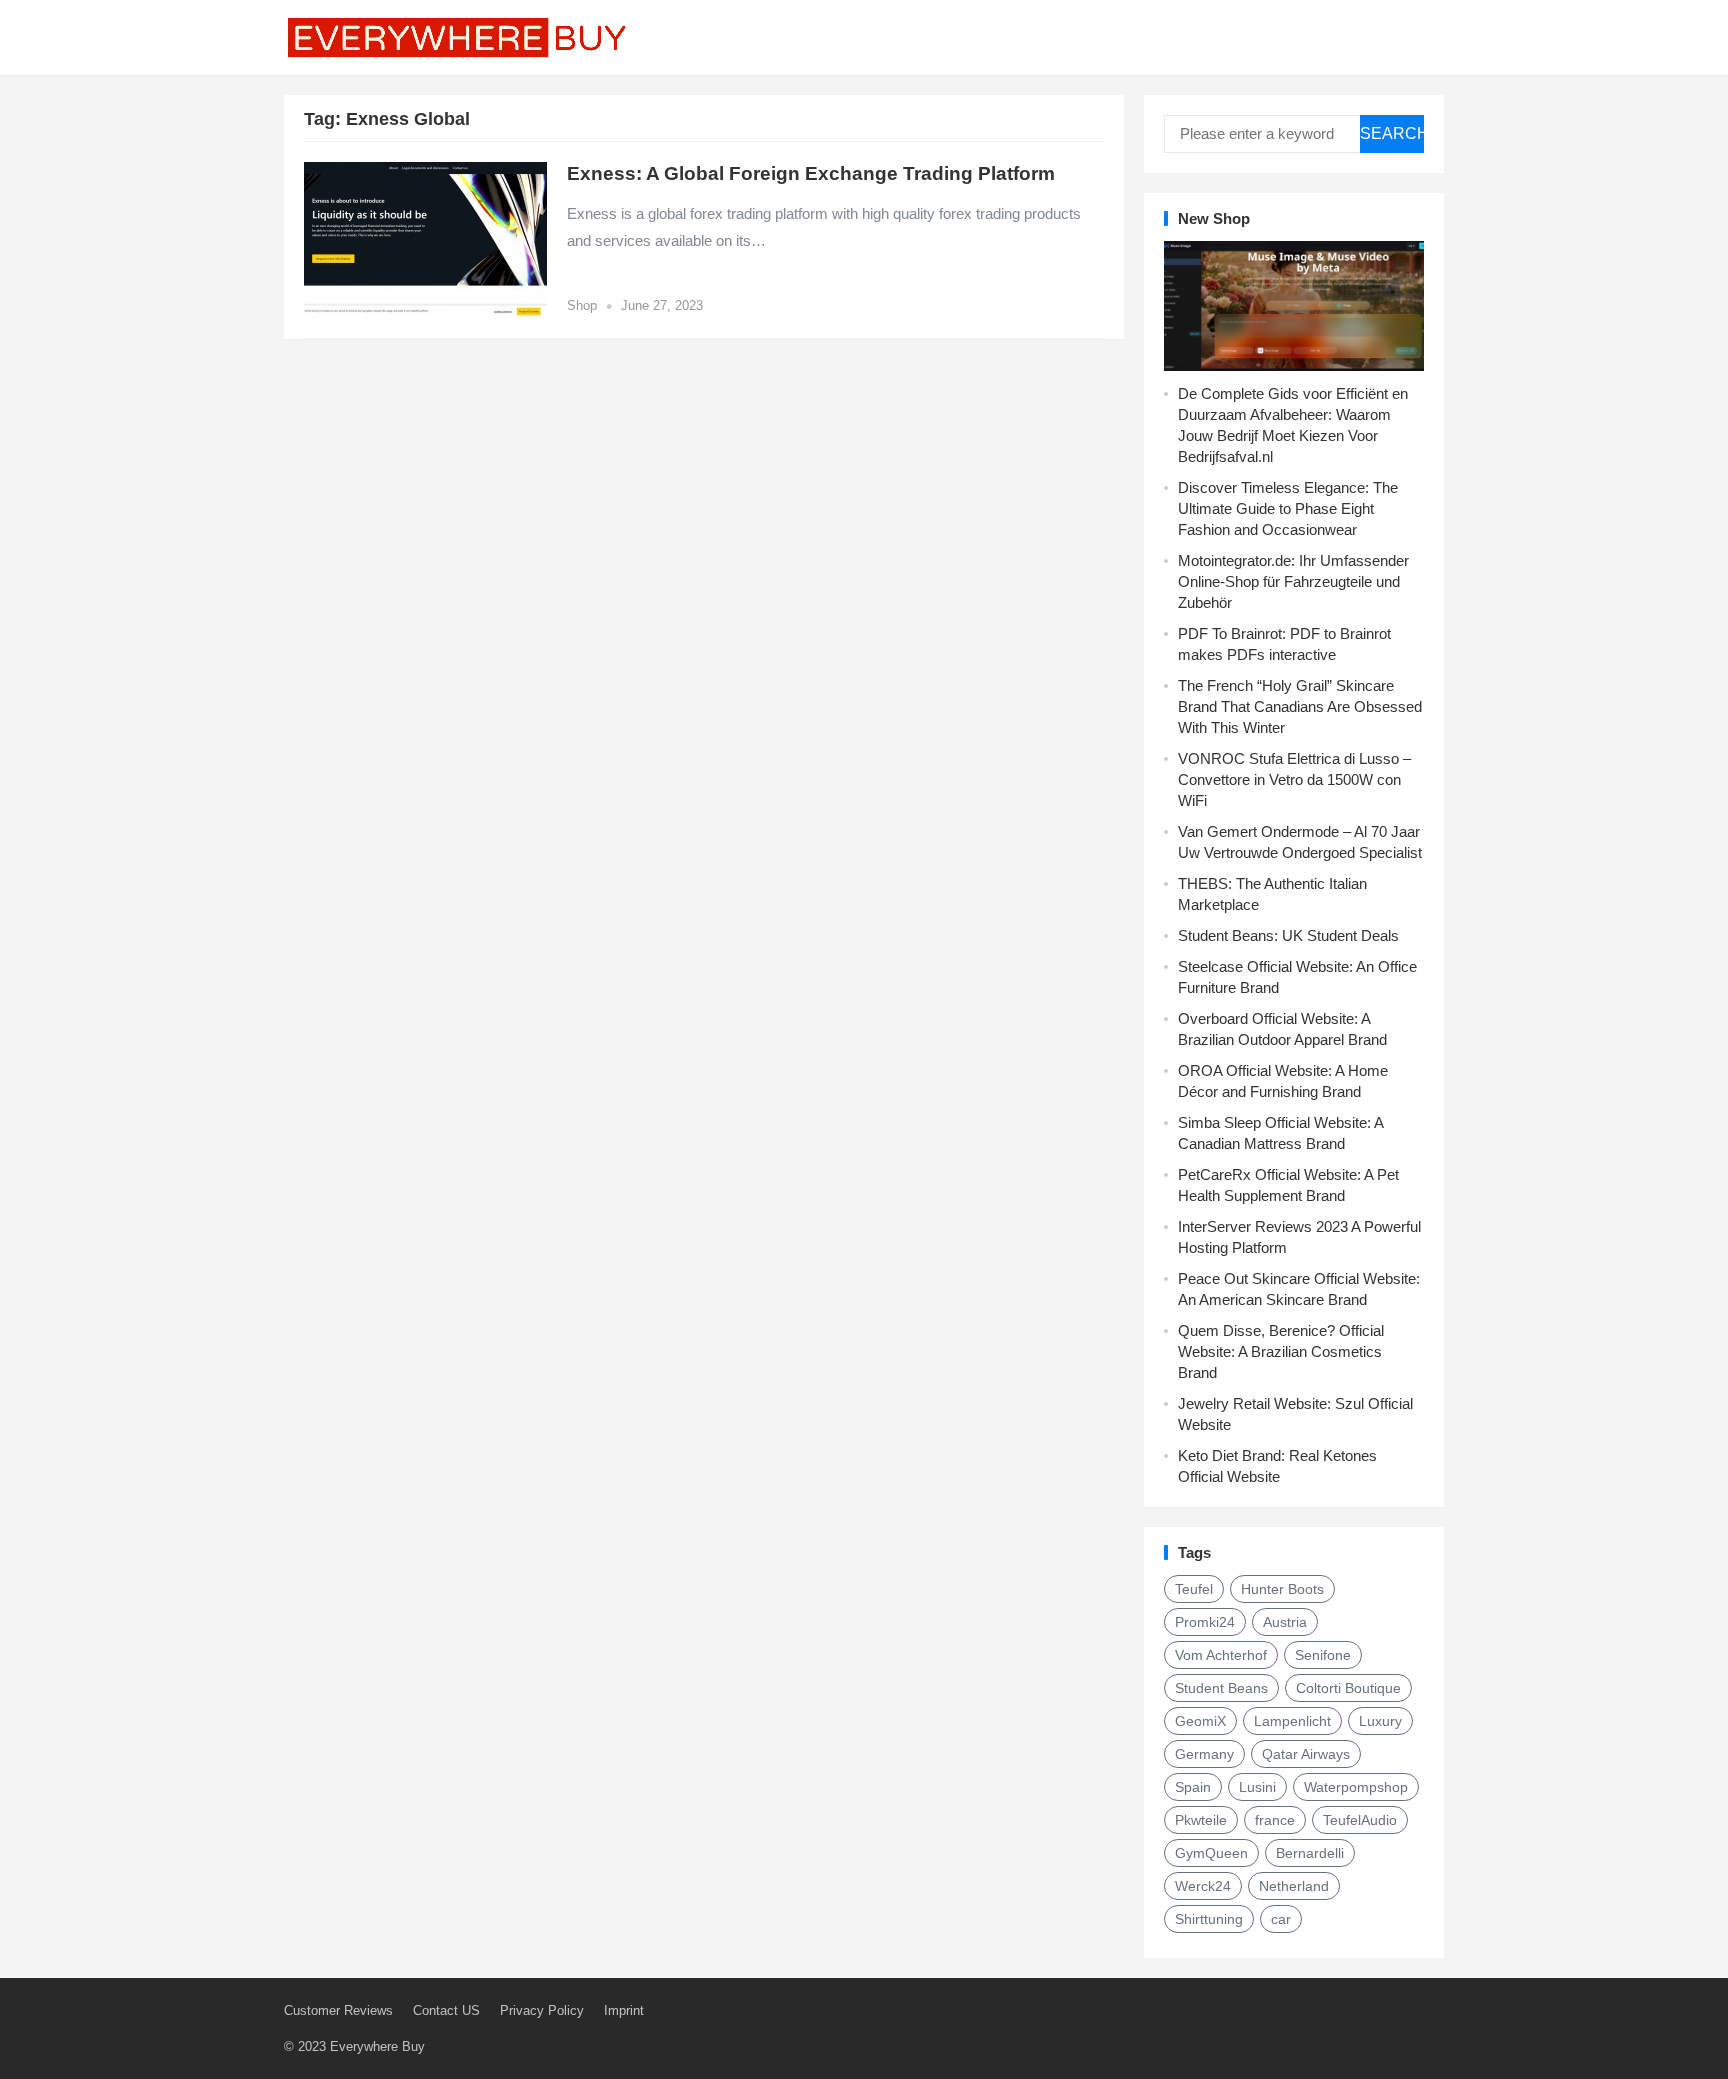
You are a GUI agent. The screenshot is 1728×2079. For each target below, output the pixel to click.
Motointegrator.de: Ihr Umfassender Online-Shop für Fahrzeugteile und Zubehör (1293, 581)
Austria (1285, 1622)
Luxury (1380, 1721)
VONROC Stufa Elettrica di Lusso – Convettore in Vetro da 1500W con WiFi (1294, 779)
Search (1392, 133)
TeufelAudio (1360, 1820)
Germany (1204, 1754)
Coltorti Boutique (1348, 1688)
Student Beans (1221, 1688)
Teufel (1194, 1589)
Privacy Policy (542, 2010)
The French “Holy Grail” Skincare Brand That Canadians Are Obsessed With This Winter (1300, 706)
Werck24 (1203, 1886)
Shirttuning (1209, 1919)
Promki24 (1205, 1622)
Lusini (1257, 1787)
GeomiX (1200, 1721)
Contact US (446, 2010)
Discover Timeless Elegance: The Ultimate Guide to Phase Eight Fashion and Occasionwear (1288, 508)
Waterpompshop (1356, 1787)
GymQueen (1211, 1853)
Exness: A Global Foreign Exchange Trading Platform (811, 173)
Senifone (1323, 1655)
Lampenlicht (1292, 1721)
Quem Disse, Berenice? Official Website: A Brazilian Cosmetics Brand (1281, 1351)
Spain (1193, 1787)
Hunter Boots (1282, 1589)
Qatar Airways (1306, 1754)
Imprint (624, 2010)
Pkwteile (1201, 1820)
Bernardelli (1310, 1853)
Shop (582, 305)
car (1281, 1919)
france (1275, 1820)
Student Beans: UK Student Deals (1288, 935)
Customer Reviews (338, 2010)
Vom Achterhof (1221, 1655)
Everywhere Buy (377, 2046)
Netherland (1294, 1886)
